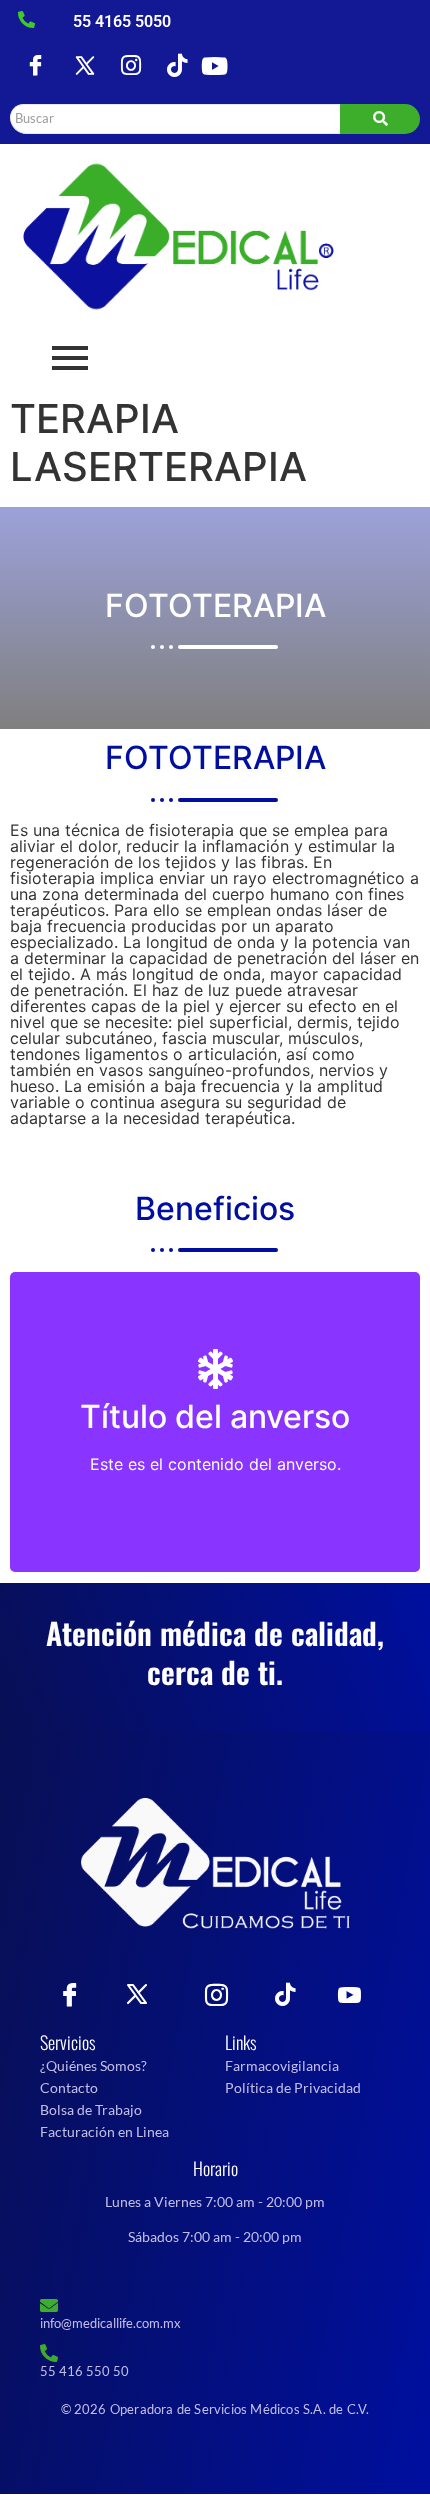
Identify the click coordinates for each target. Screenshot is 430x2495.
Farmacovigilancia (282, 2065)
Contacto (69, 2087)
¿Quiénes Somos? (93, 2065)
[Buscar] (380, 119)
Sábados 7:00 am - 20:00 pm (215, 2236)
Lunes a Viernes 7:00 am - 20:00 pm (215, 2201)
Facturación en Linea (104, 2131)
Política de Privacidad (293, 2087)
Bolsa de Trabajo (91, 2109)
